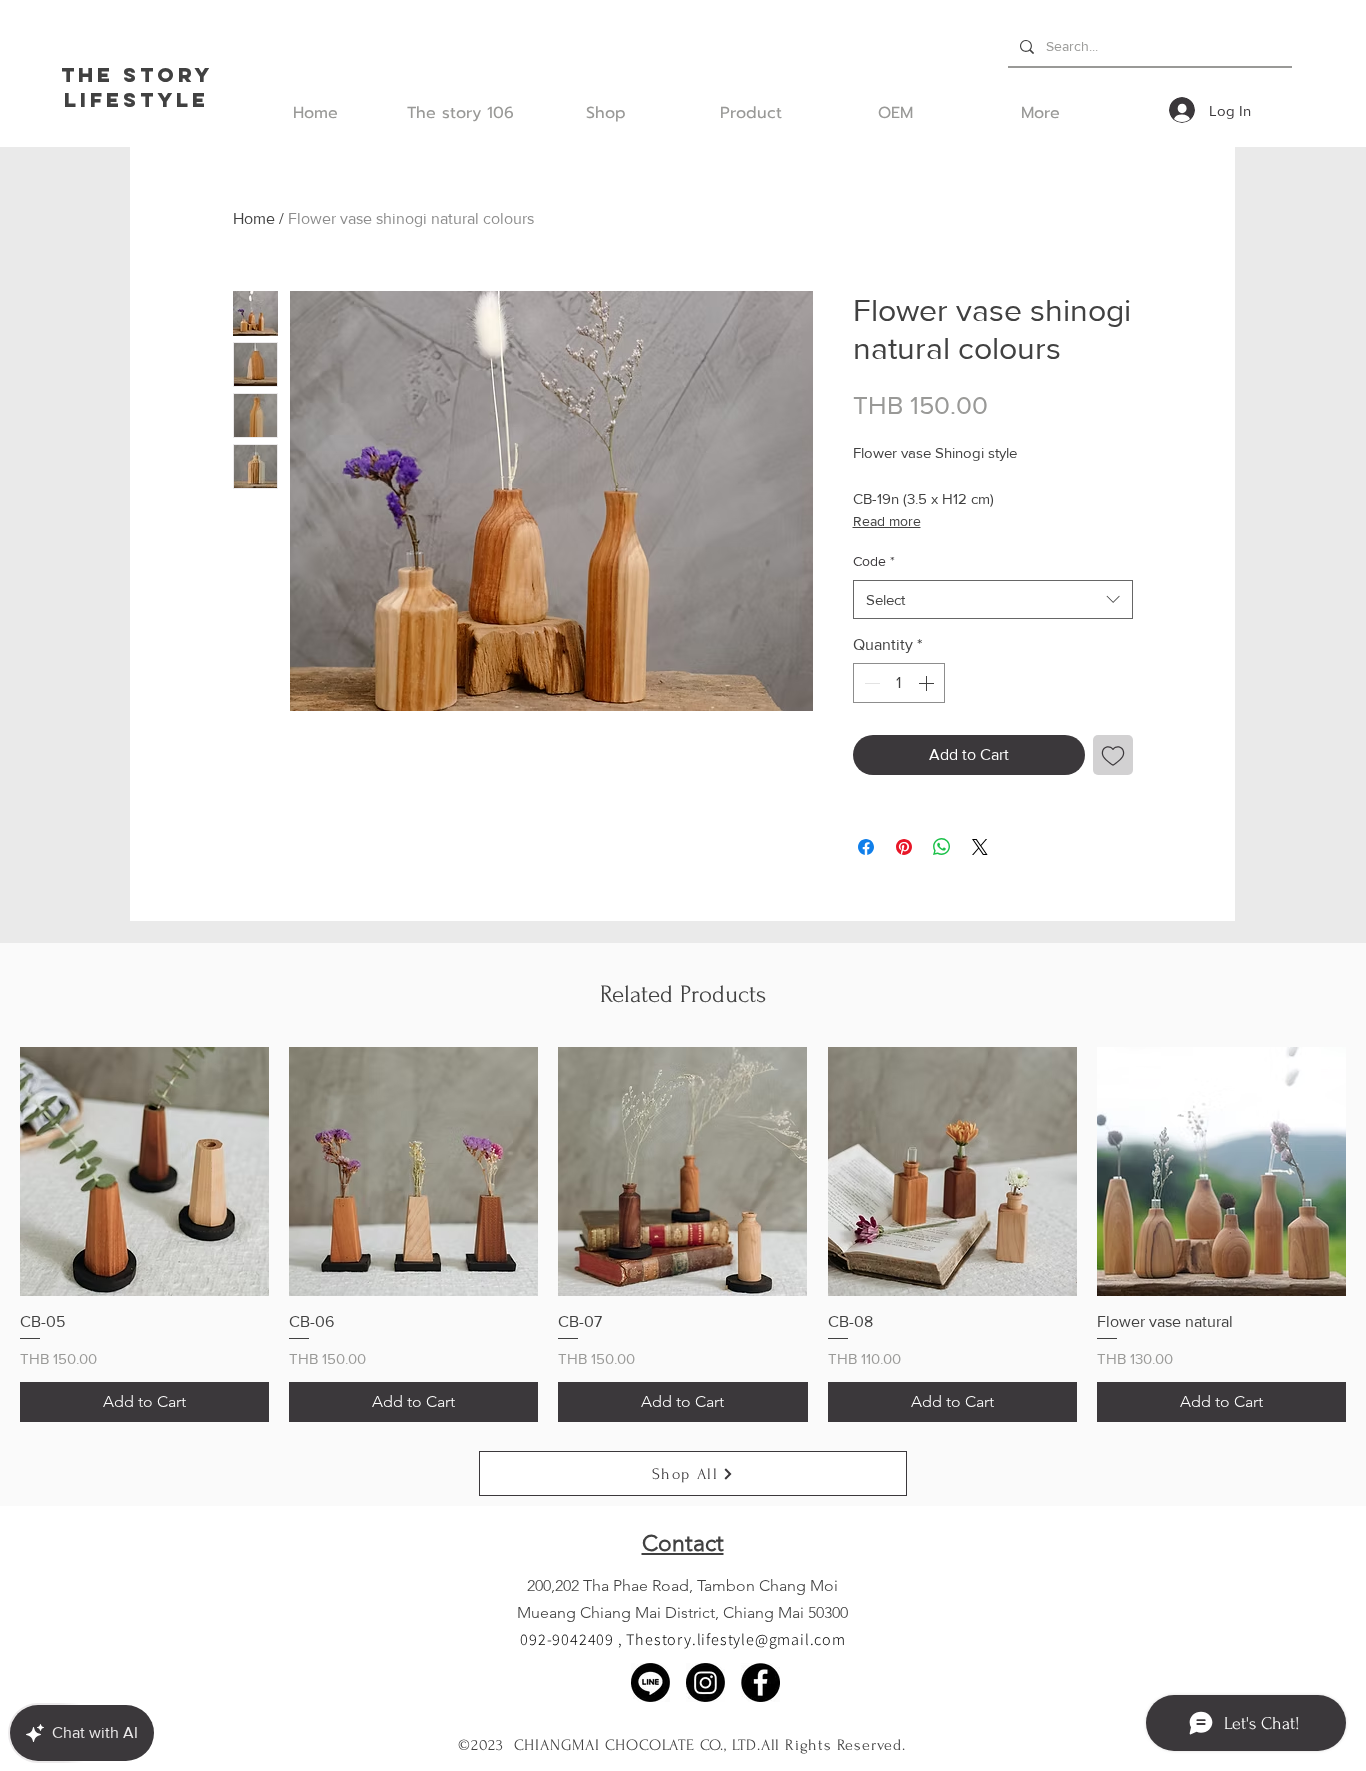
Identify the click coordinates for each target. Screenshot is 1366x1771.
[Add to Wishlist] (1113, 755)
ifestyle (144, 99)
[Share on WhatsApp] (942, 847)
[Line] (650, 1682)
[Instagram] (705, 1682)
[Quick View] (144, 1171)
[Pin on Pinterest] (904, 847)
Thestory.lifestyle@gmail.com (735, 1639)
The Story (137, 74)
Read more (887, 521)
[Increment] (928, 683)
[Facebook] (760, 1682)
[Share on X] (980, 847)
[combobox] (993, 599)
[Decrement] (870, 683)
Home (254, 218)
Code (874, 561)
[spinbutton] (899, 683)
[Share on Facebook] (866, 847)
